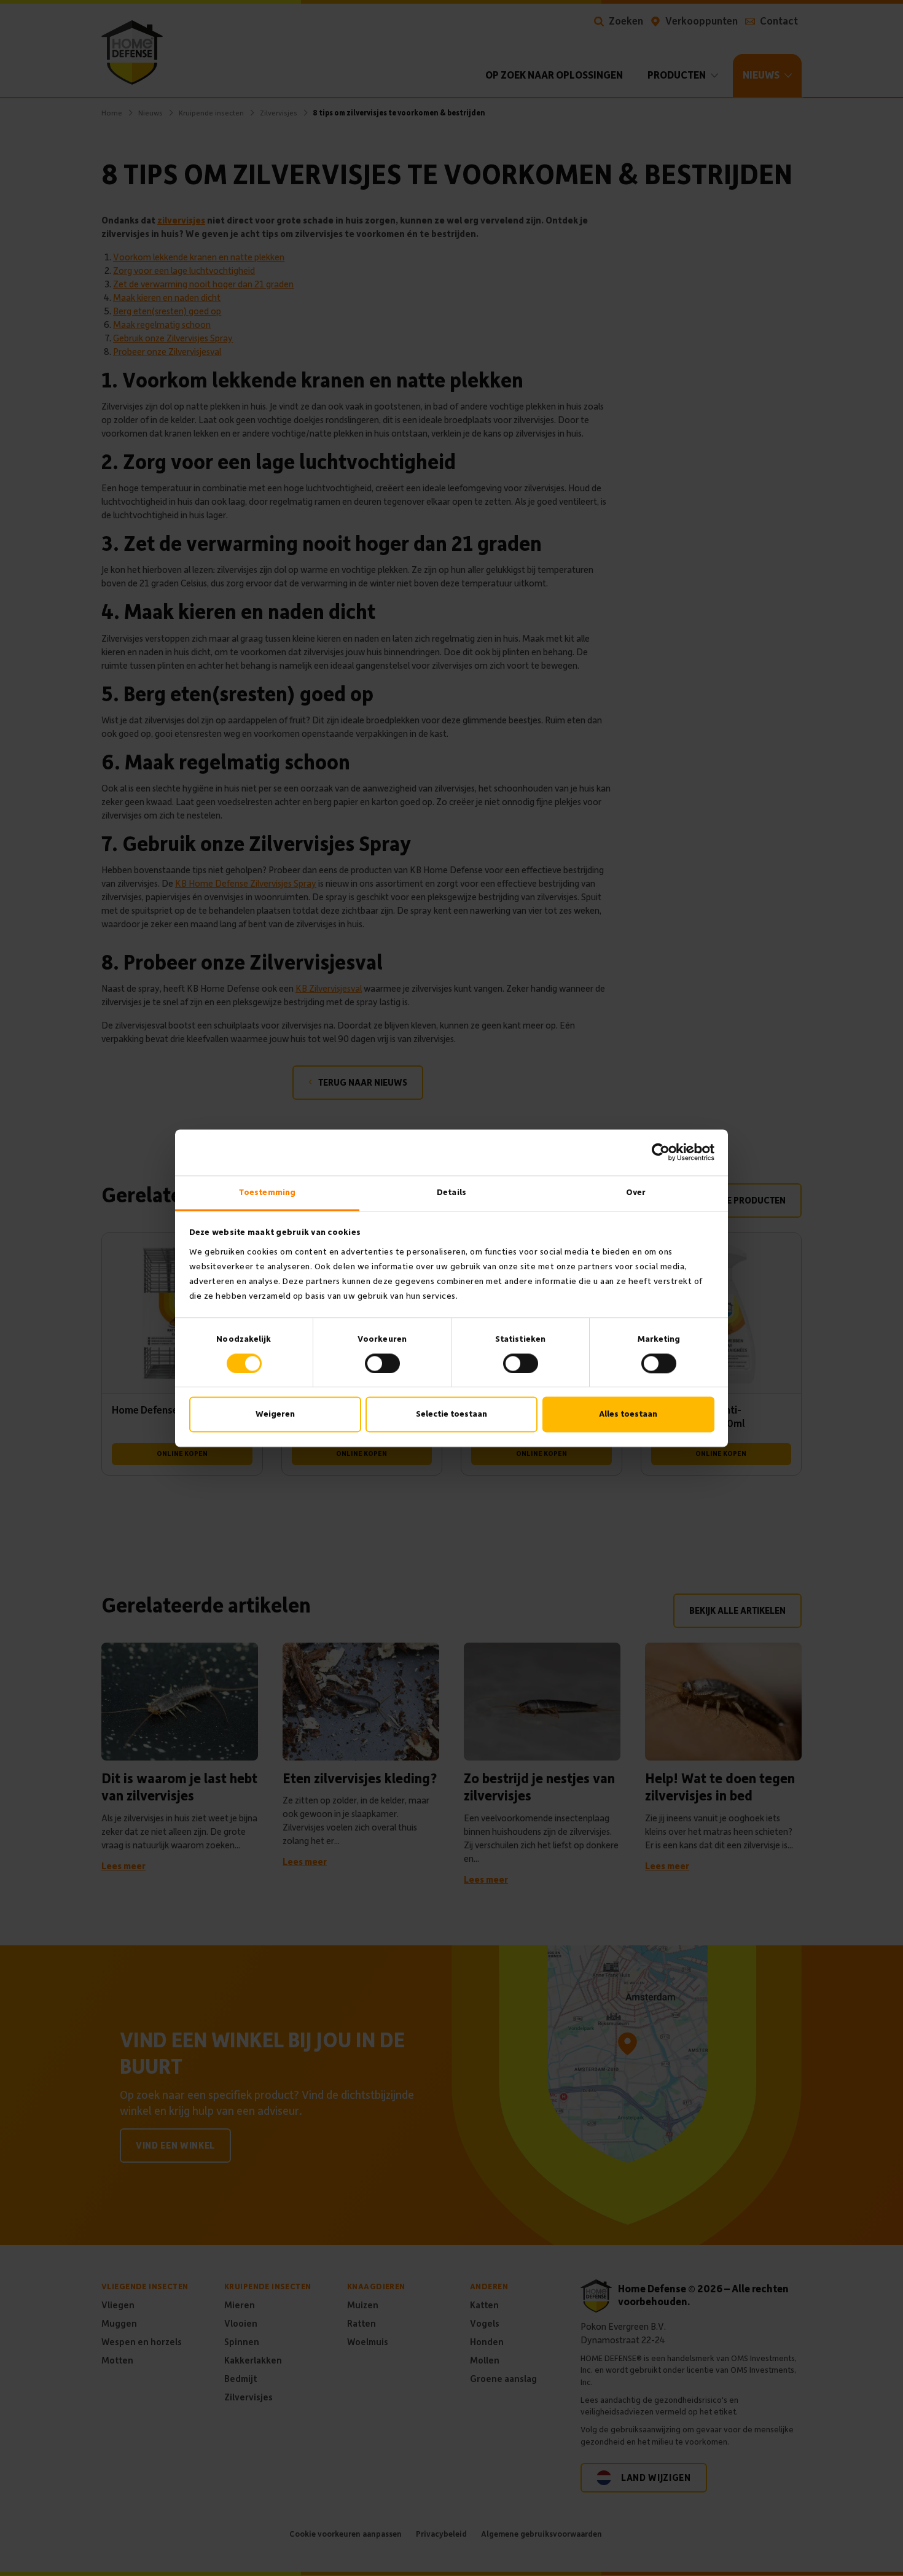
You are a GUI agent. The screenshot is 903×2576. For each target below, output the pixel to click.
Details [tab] (451, 1192)
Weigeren (275, 1414)
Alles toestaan (628, 1414)
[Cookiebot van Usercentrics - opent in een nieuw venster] (661, 1152)
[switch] (382, 1363)
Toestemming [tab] (267, 1192)
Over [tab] (636, 1192)
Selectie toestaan (451, 1414)
